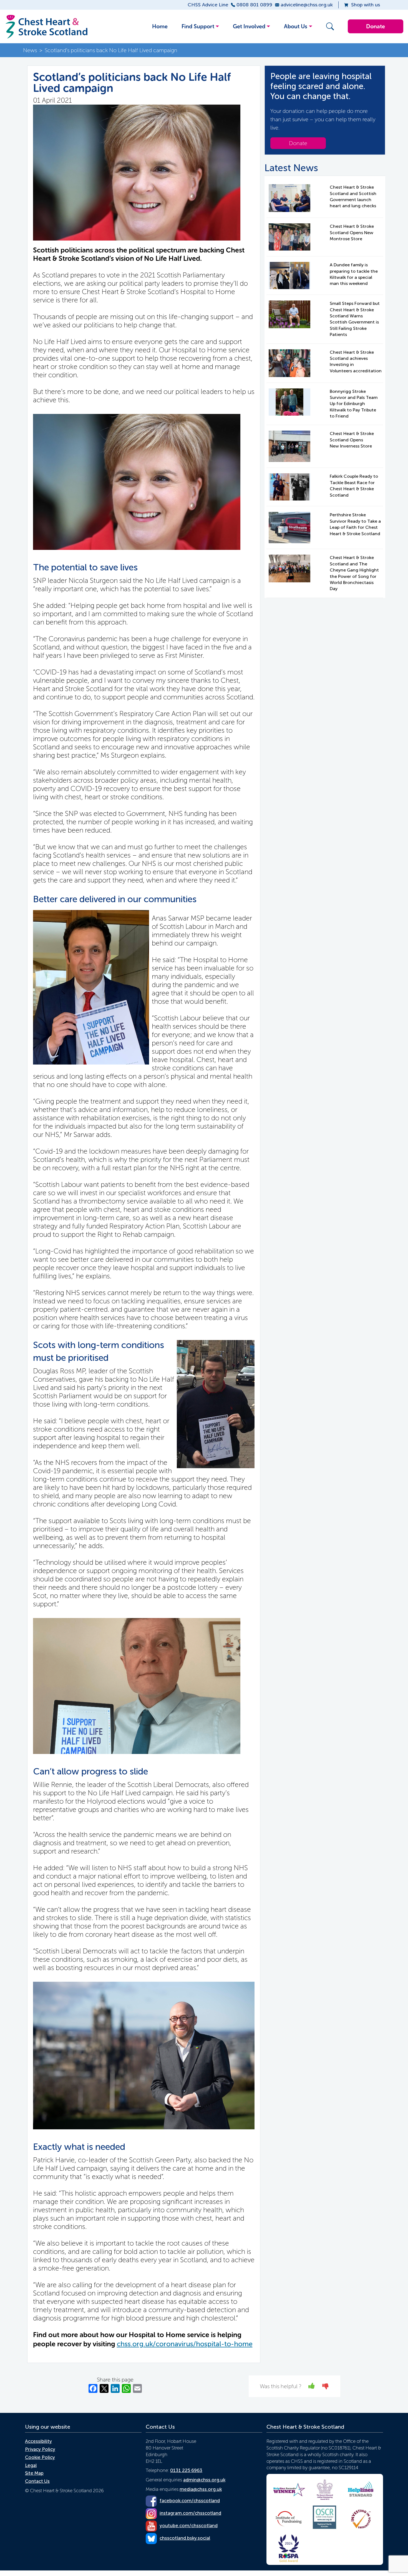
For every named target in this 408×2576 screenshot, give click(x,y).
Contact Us (37, 2481)
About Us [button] (296, 26)
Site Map (34, 2473)
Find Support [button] (198, 26)
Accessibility (38, 2441)
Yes (312, 2386)
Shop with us (366, 5)
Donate (376, 26)
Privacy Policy (40, 2449)
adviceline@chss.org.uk (307, 5)
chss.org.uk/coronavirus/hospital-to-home (185, 2344)
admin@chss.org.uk (204, 2480)
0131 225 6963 (186, 2470)
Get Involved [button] (249, 26)
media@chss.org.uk (201, 2489)
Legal (31, 2465)
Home (160, 26)
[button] (329, 26)
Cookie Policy (40, 2457)
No (326, 2386)
